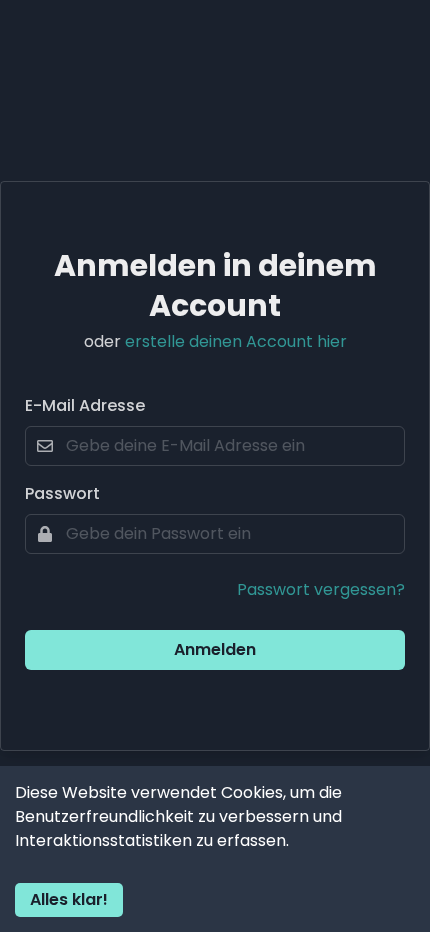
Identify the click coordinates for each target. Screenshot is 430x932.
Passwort (62, 493)
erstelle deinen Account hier (236, 341)
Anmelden (215, 649)
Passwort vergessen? (321, 589)
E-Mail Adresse (85, 405)
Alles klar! (69, 899)
